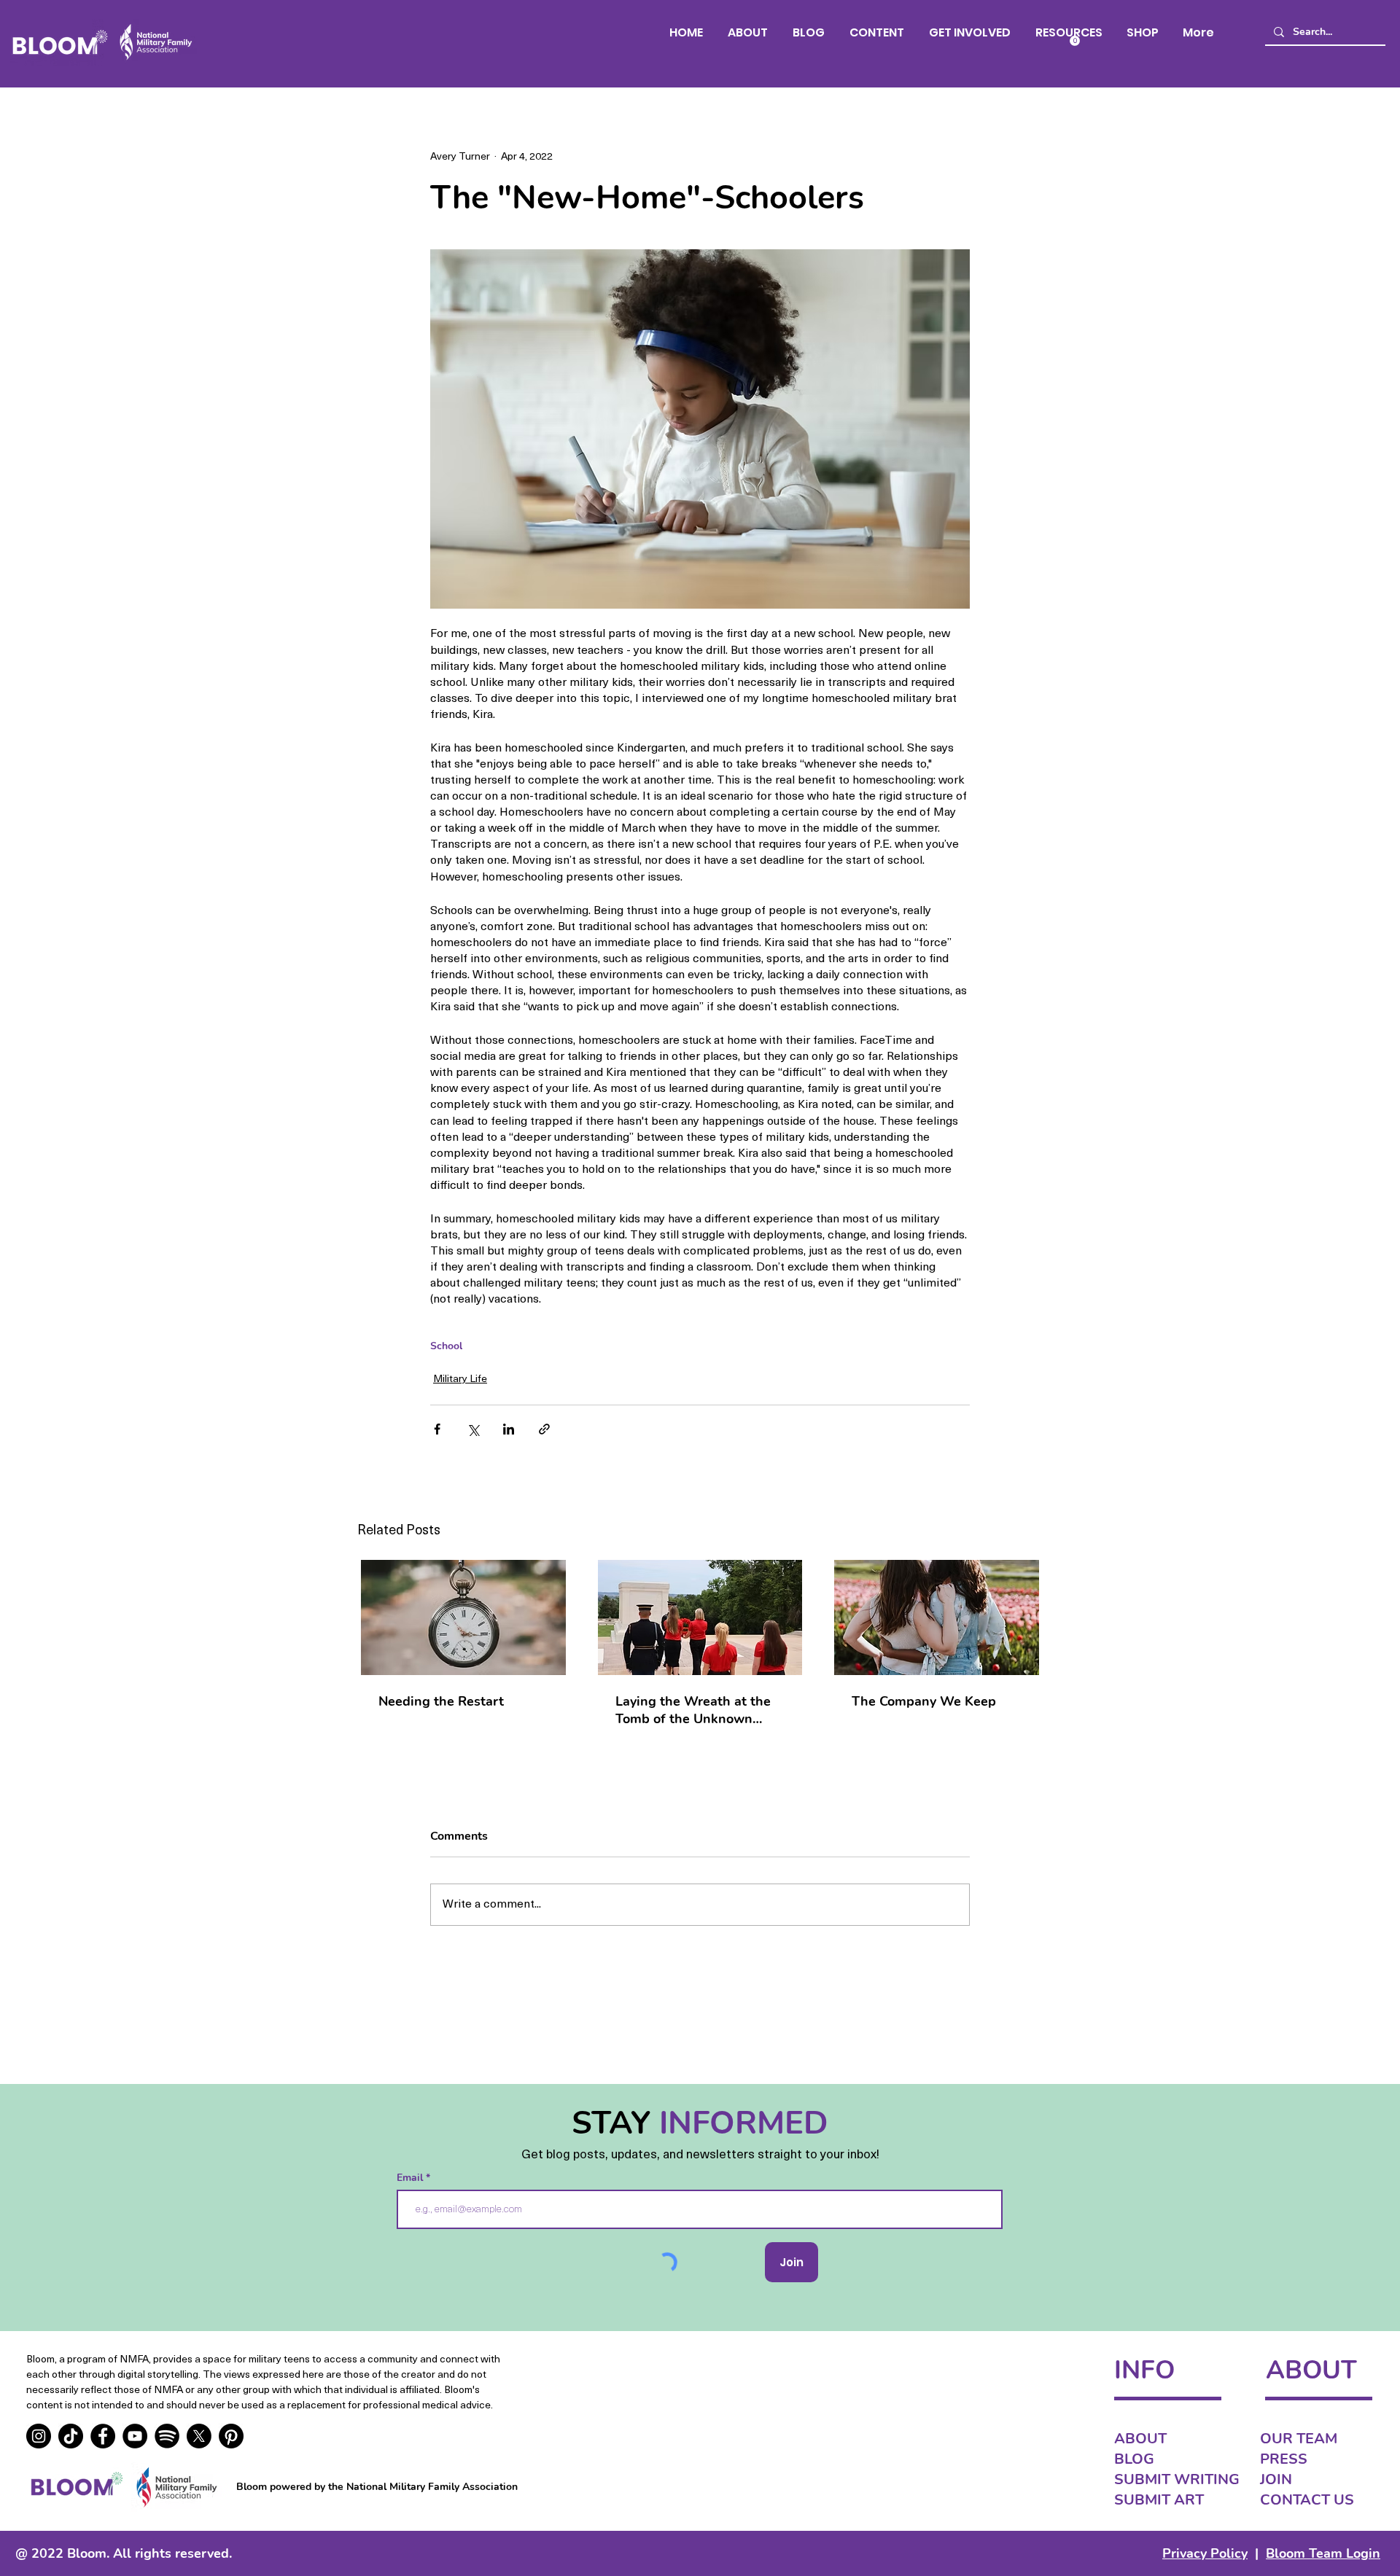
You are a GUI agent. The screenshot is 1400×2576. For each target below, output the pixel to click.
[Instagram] (39, 2436)
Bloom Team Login (1323, 2553)
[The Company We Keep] (937, 1617)
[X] (199, 2436)
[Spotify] (167, 2436)
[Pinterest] (231, 2436)
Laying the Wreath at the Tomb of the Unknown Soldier (693, 1710)
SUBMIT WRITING (1177, 2479)
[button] (877, 32)
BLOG (1134, 2459)
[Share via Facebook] (437, 1429)
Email (411, 2178)
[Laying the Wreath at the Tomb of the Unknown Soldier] (700, 1617)
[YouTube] (135, 2436)
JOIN (1276, 2479)
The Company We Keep (924, 1701)
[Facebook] (103, 2436)
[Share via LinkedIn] (509, 1429)
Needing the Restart (441, 1701)
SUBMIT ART (1159, 2500)
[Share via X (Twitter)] (473, 1429)
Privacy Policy (1205, 2553)
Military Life (460, 1379)
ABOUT (1140, 2439)
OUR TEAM (1299, 2439)
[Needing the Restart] (463, 1617)
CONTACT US (1307, 2500)
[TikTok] (71, 2436)
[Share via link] (544, 1429)
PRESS (1284, 2459)
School (446, 1346)
